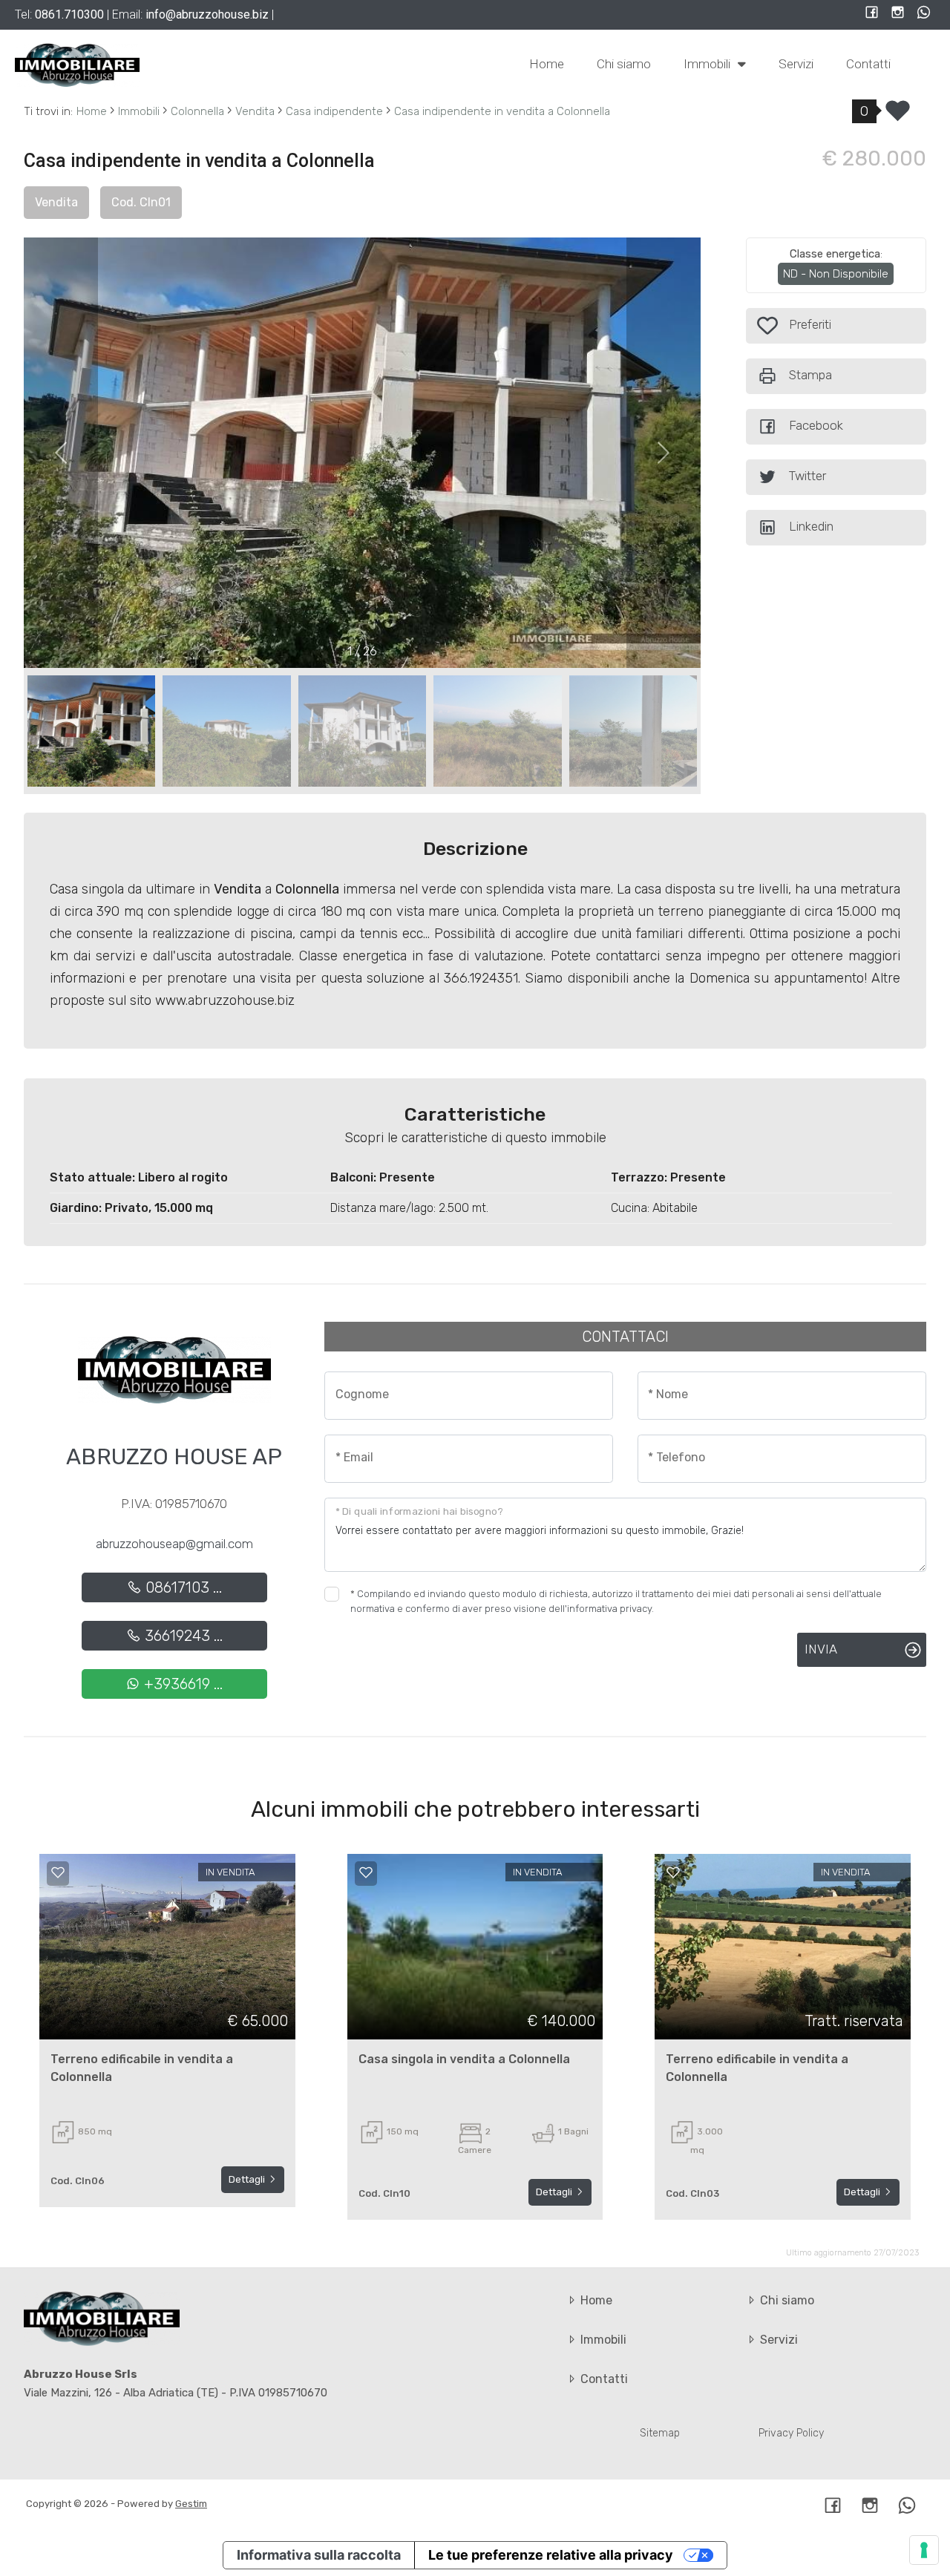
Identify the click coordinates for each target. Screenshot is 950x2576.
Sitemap (660, 2433)
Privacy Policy (791, 2433)
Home (547, 64)
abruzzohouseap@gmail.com (174, 1544)
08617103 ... (182, 1587)
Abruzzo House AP (174, 1457)
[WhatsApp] (924, 14)
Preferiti (808, 324)
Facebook (816, 425)
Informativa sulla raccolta (319, 2555)
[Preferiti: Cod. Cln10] (366, 1872)
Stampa (810, 375)
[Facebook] (872, 14)
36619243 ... (182, 1636)
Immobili (708, 64)
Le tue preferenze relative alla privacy (551, 2555)
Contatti (868, 64)
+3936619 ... (181, 1684)
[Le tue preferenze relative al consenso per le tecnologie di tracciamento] (924, 2550)
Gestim (191, 2504)
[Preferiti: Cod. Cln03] (673, 1872)
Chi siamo (624, 64)
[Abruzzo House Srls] (77, 65)
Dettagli (248, 2179)
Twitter (807, 476)
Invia (821, 1649)
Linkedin (811, 526)
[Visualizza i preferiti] (898, 116)
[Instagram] (898, 14)
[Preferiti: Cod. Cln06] (58, 1872)
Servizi (796, 64)
